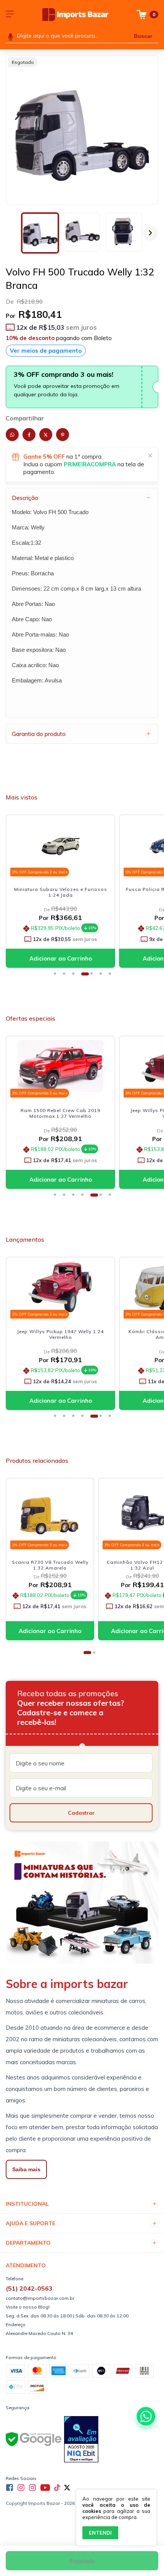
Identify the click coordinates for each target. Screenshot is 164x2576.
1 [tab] (58, 976)
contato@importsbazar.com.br (40, 2298)
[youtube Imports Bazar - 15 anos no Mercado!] (45, 2488)
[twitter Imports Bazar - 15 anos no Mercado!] (67, 2488)
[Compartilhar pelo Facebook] (29, 435)
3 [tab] (76, 976)
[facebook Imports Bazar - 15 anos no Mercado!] (10, 2488)
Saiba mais (26, 2169)
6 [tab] (103, 976)
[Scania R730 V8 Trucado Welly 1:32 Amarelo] (50, 1513)
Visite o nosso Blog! (28, 2307)
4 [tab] (85, 976)
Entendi (100, 2533)
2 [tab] (67, 976)
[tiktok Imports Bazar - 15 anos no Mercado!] (57, 2488)
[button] (150, 233)
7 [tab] (113, 976)
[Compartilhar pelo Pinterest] (63, 435)
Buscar (143, 36)
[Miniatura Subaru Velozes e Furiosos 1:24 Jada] (60, 845)
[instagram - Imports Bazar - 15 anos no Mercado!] (32, 2488)
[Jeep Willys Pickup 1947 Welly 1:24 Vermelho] (60, 1066)
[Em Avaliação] (81, 2440)
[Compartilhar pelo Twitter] (46, 435)
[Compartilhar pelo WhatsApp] (12, 435)
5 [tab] (94, 976)
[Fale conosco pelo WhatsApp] (146, 2416)
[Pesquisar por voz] (10, 36)
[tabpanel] (62, 893)
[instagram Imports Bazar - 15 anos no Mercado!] (21, 2488)
